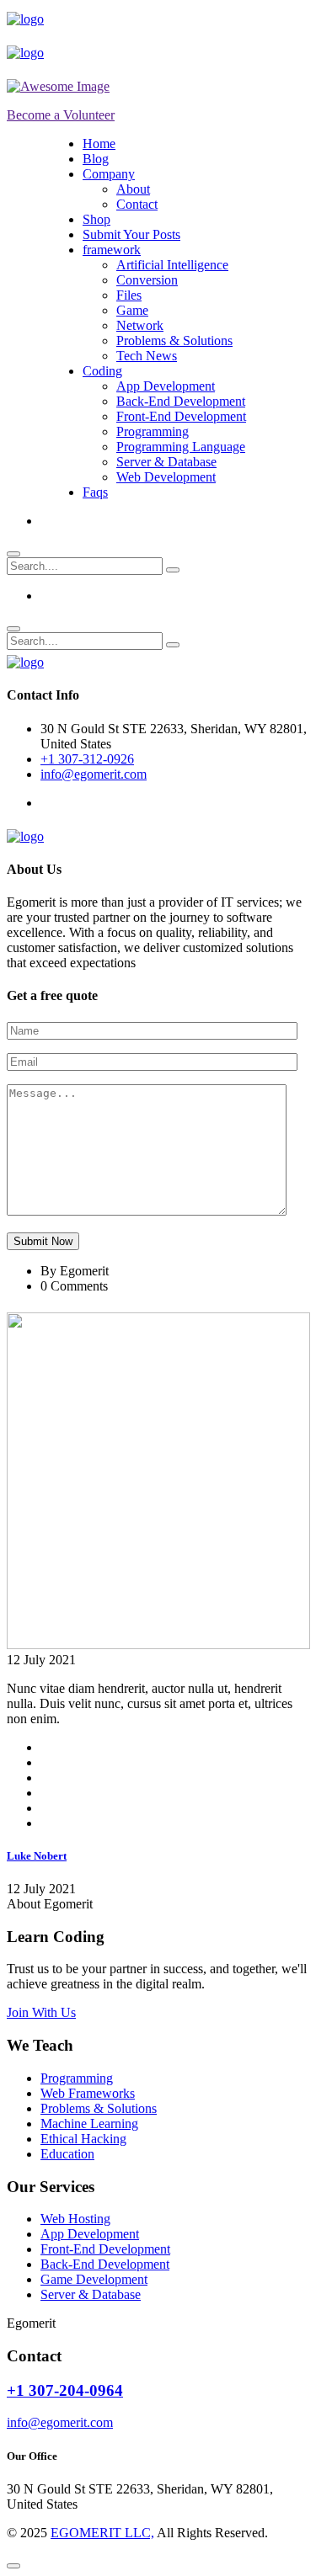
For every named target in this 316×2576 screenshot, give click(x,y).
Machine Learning (89, 2124)
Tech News (147, 356)
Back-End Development (181, 401)
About (133, 189)
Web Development (166, 477)
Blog (96, 159)
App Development (166, 386)
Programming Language (181, 447)
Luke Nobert (37, 1856)
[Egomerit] (25, 19)
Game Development (94, 2279)
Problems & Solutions (174, 341)
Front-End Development (181, 416)
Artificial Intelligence (172, 265)
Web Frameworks (88, 2093)
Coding (102, 371)
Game (132, 310)
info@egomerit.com (94, 774)
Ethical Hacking (83, 2139)
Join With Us (41, 2012)
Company (109, 174)
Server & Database (166, 462)
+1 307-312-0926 (87, 759)
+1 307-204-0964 (65, 2390)
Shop (96, 219)
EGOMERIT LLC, (102, 2533)
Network (140, 325)
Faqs (95, 492)
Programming (153, 431)
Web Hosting (75, 2219)
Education (67, 2154)
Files (129, 295)
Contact (137, 204)
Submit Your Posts (131, 234)
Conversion (147, 280)
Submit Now (43, 1241)
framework (112, 250)
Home (99, 144)
